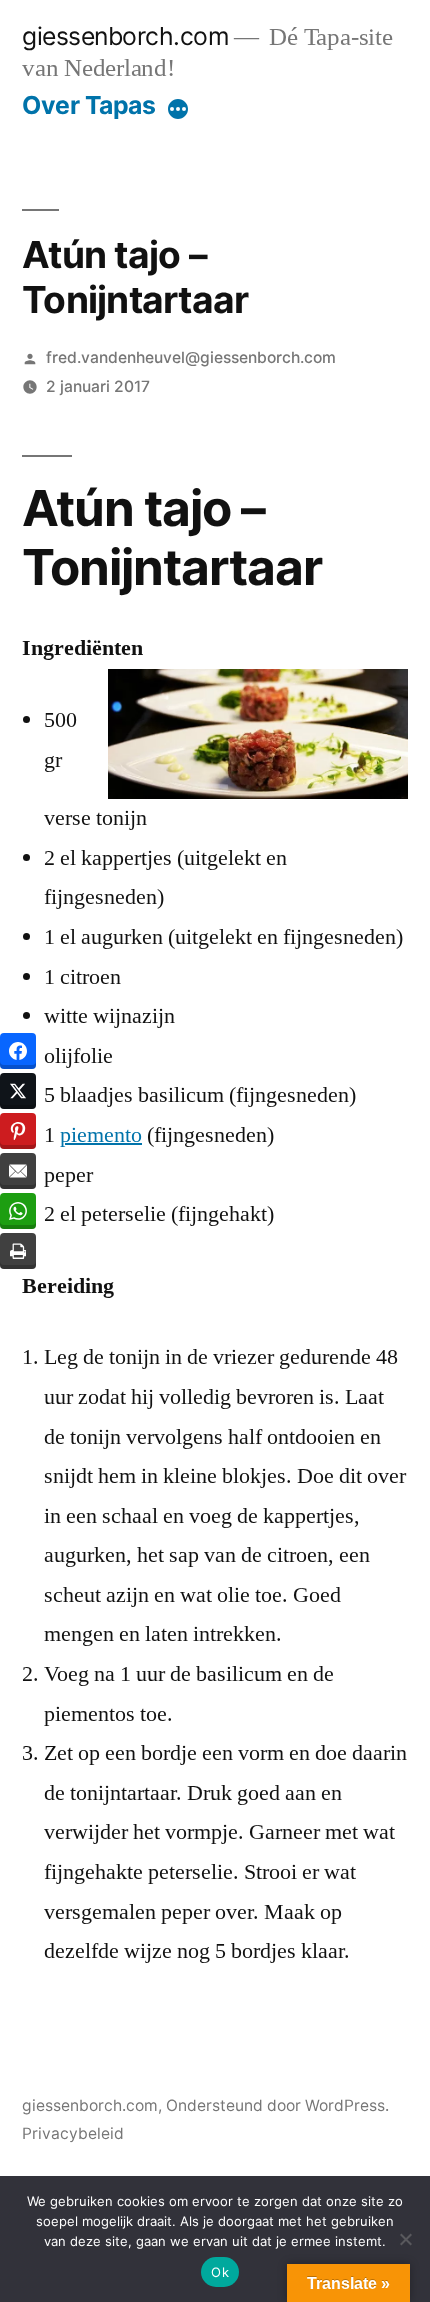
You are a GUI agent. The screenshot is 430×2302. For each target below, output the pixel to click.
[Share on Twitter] (18, 1091)
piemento (101, 1135)
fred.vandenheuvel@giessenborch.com (191, 357)
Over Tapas (88, 105)
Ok (220, 2272)
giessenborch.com (125, 36)
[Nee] (405, 2239)
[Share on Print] (18, 1251)
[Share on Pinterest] (18, 1131)
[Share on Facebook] (18, 1051)
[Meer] (178, 109)
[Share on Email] (18, 1171)
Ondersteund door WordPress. (277, 2105)
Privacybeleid (73, 2133)
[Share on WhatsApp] (18, 1211)
